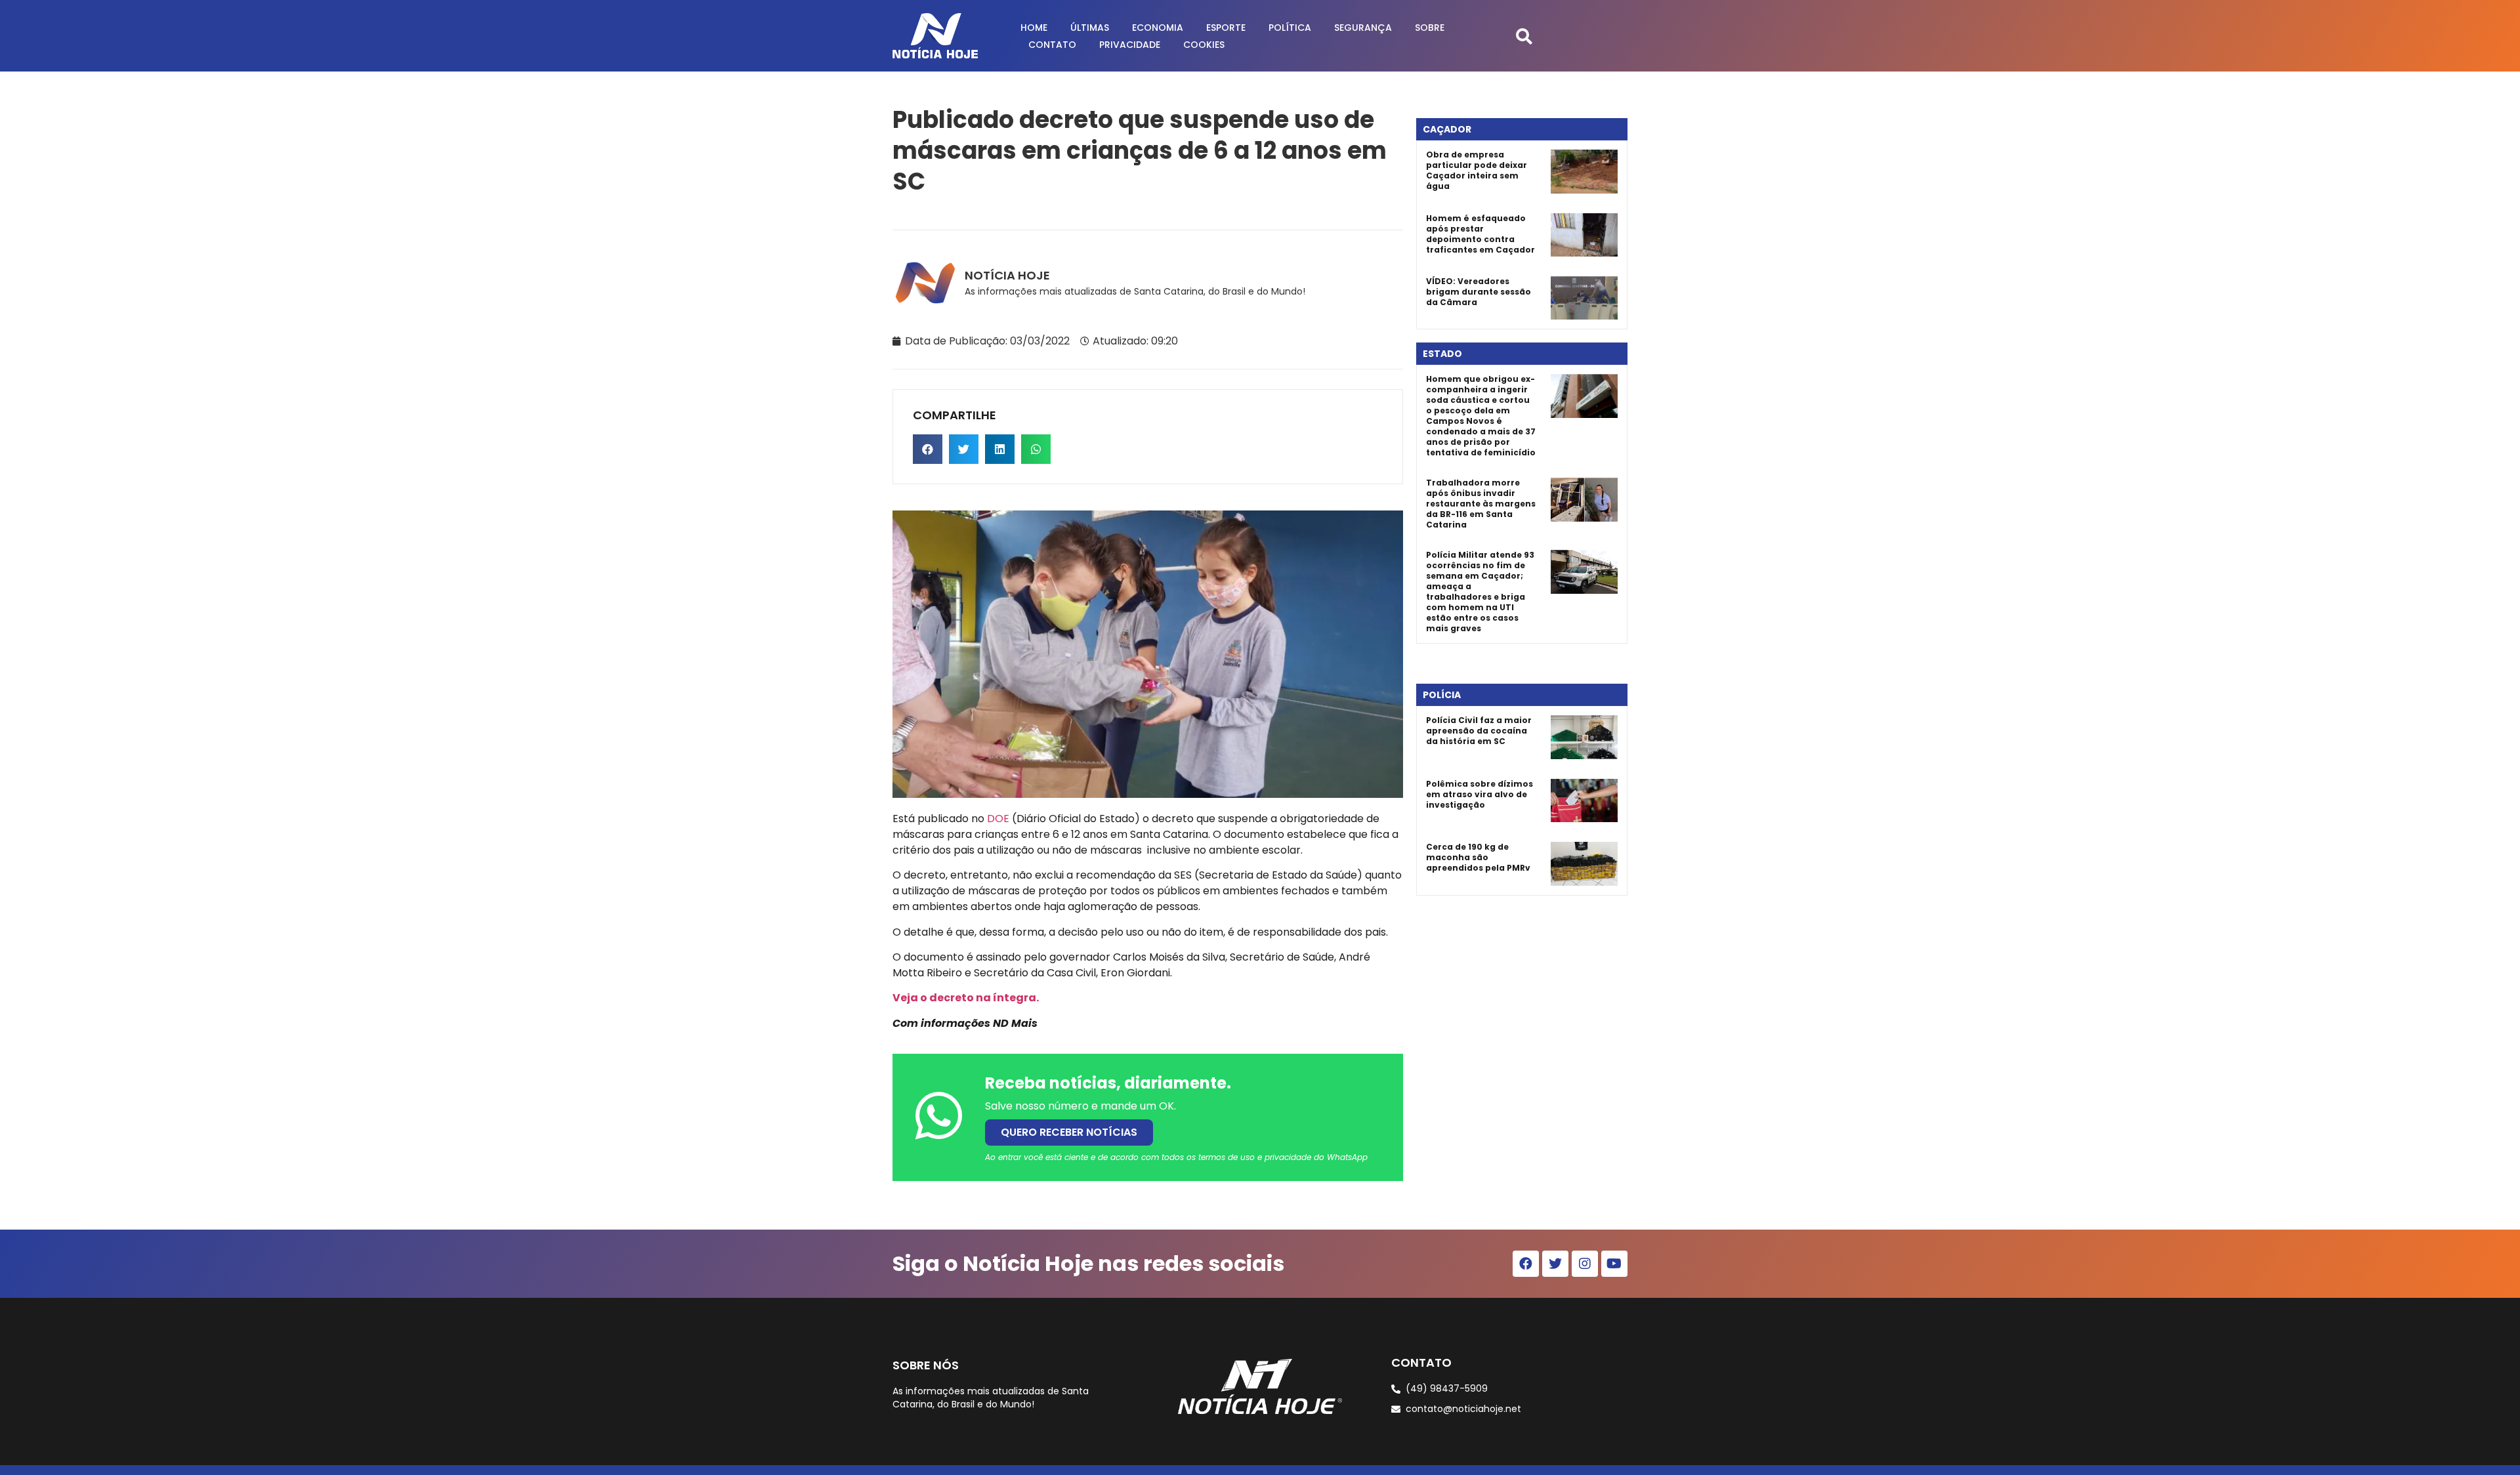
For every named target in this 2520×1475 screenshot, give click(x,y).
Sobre (1430, 28)
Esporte (1226, 28)
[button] (1524, 36)
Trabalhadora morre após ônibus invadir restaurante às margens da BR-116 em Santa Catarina (1481, 504)
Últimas (1090, 28)
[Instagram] (1585, 1264)
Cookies (1204, 45)
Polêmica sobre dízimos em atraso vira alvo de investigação (1480, 794)
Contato (1052, 45)
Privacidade (1130, 45)
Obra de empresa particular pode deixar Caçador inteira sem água (1477, 170)
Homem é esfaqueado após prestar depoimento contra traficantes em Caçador (1480, 234)
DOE (998, 819)
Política (1290, 28)
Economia (1158, 28)
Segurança (1363, 28)
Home (1034, 28)
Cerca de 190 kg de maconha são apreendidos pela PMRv (1478, 857)
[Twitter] (1555, 1264)
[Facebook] (1526, 1264)
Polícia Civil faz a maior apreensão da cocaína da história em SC (1479, 731)
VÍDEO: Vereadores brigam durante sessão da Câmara (1479, 292)
